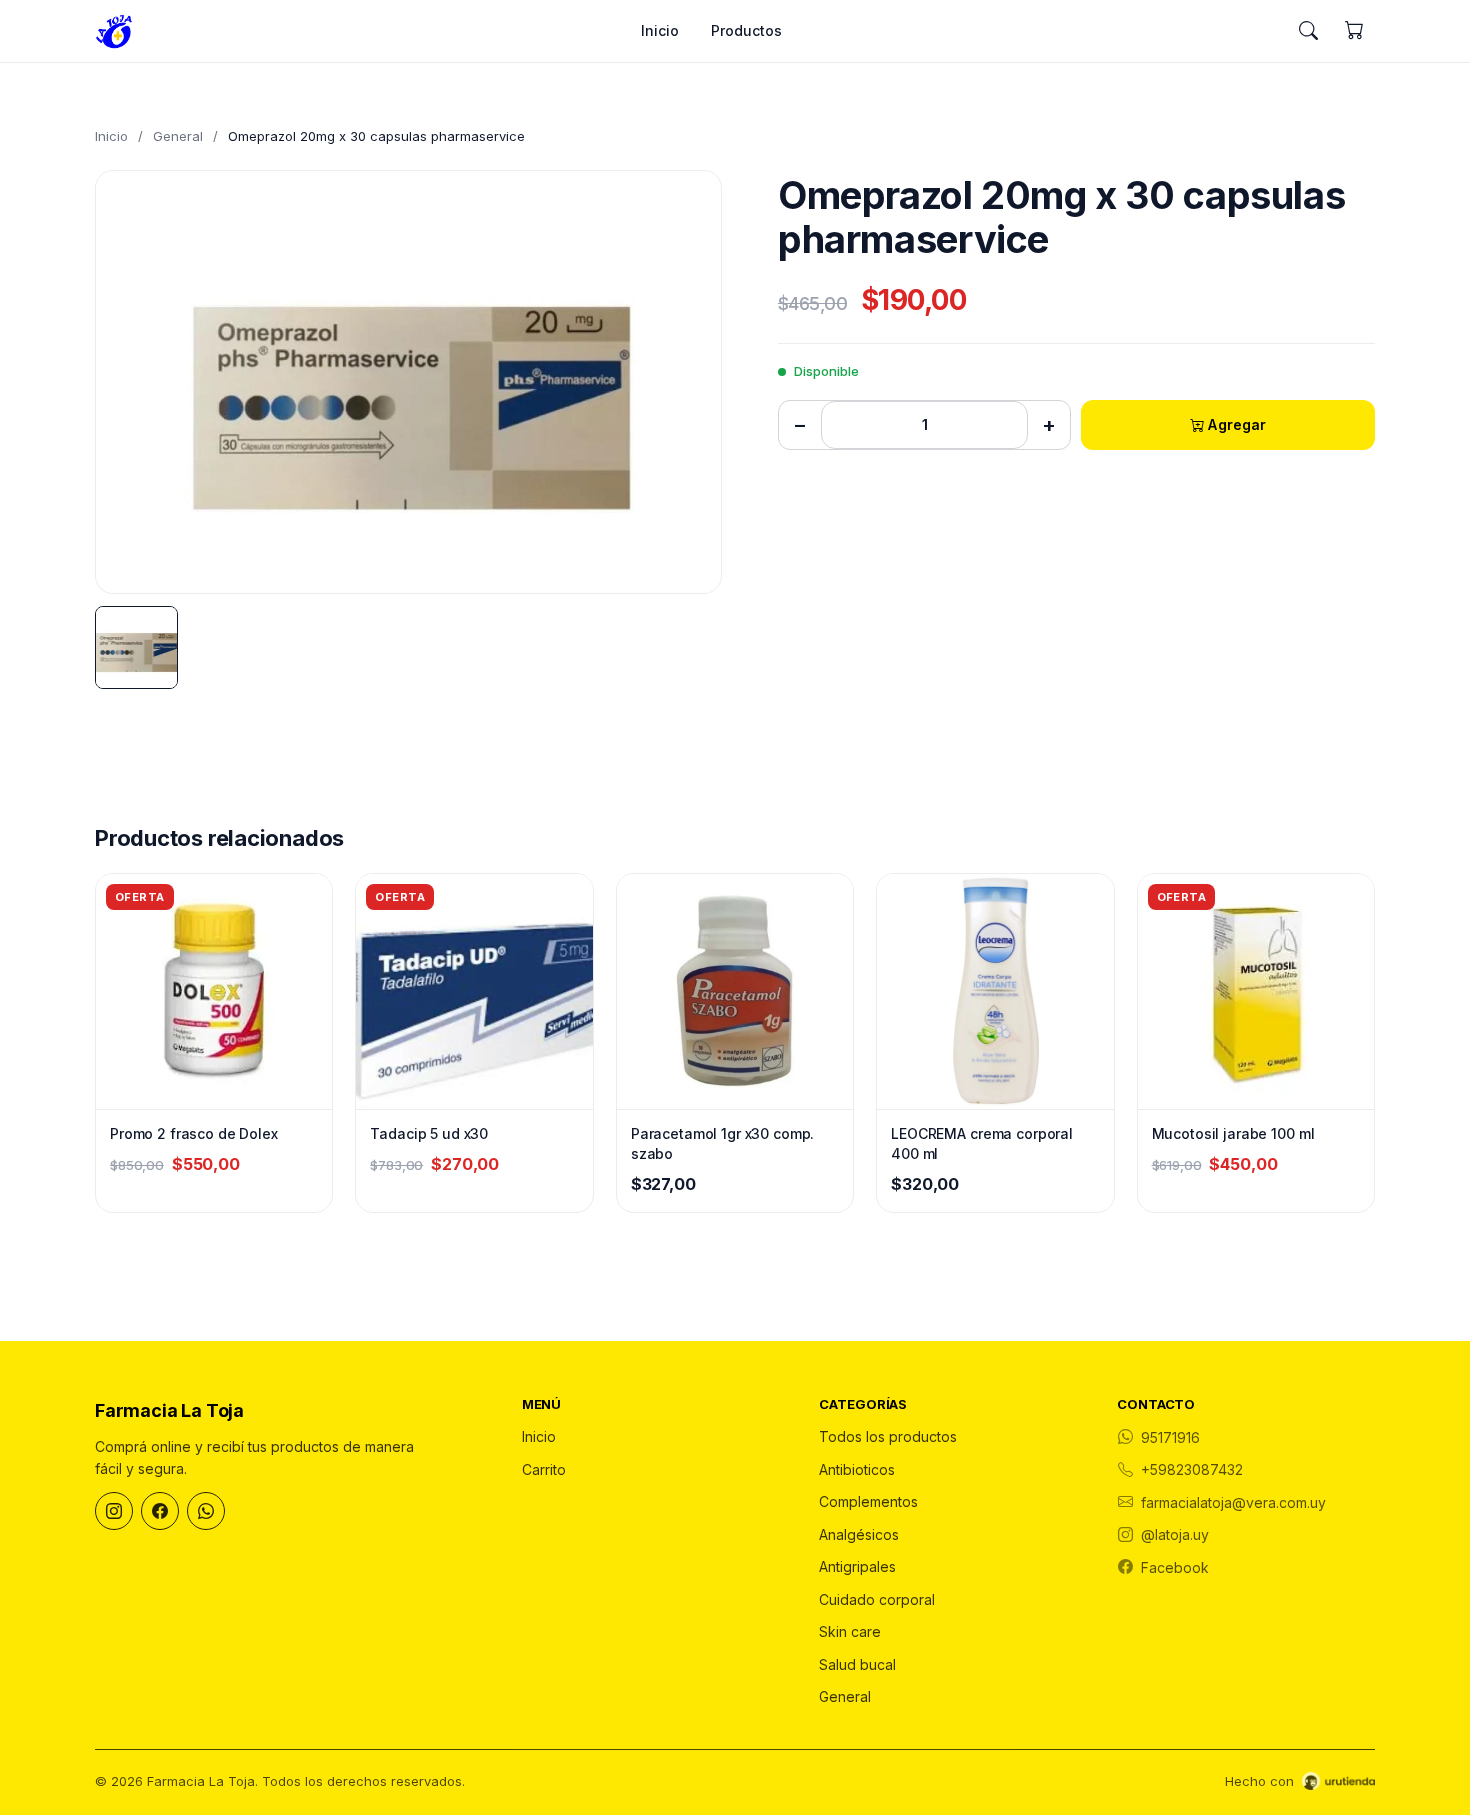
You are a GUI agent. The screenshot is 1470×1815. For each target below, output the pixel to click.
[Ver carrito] (1354, 31)
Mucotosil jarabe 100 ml (1233, 1133)
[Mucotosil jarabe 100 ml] (1256, 991)
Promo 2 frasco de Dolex (194, 1133)
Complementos (868, 1501)
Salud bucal (857, 1664)
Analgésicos (859, 1534)
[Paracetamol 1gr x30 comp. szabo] (735, 991)
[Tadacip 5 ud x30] (474, 991)
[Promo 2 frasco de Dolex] (214, 991)
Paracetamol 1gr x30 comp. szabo (723, 1143)
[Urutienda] (1338, 1781)
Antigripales (857, 1566)
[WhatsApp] (206, 1511)
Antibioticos (857, 1469)
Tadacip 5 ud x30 (429, 1133)
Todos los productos (888, 1436)
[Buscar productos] (1308, 31)
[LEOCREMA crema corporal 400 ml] (995, 991)
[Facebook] (160, 1511)
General (178, 136)
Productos (746, 30)
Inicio (660, 30)
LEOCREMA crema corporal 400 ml (982, 1143)
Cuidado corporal (877, 1599)
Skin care (850, 1631)
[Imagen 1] (136, 647)
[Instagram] (114, 1511)
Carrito (544, 1469)
